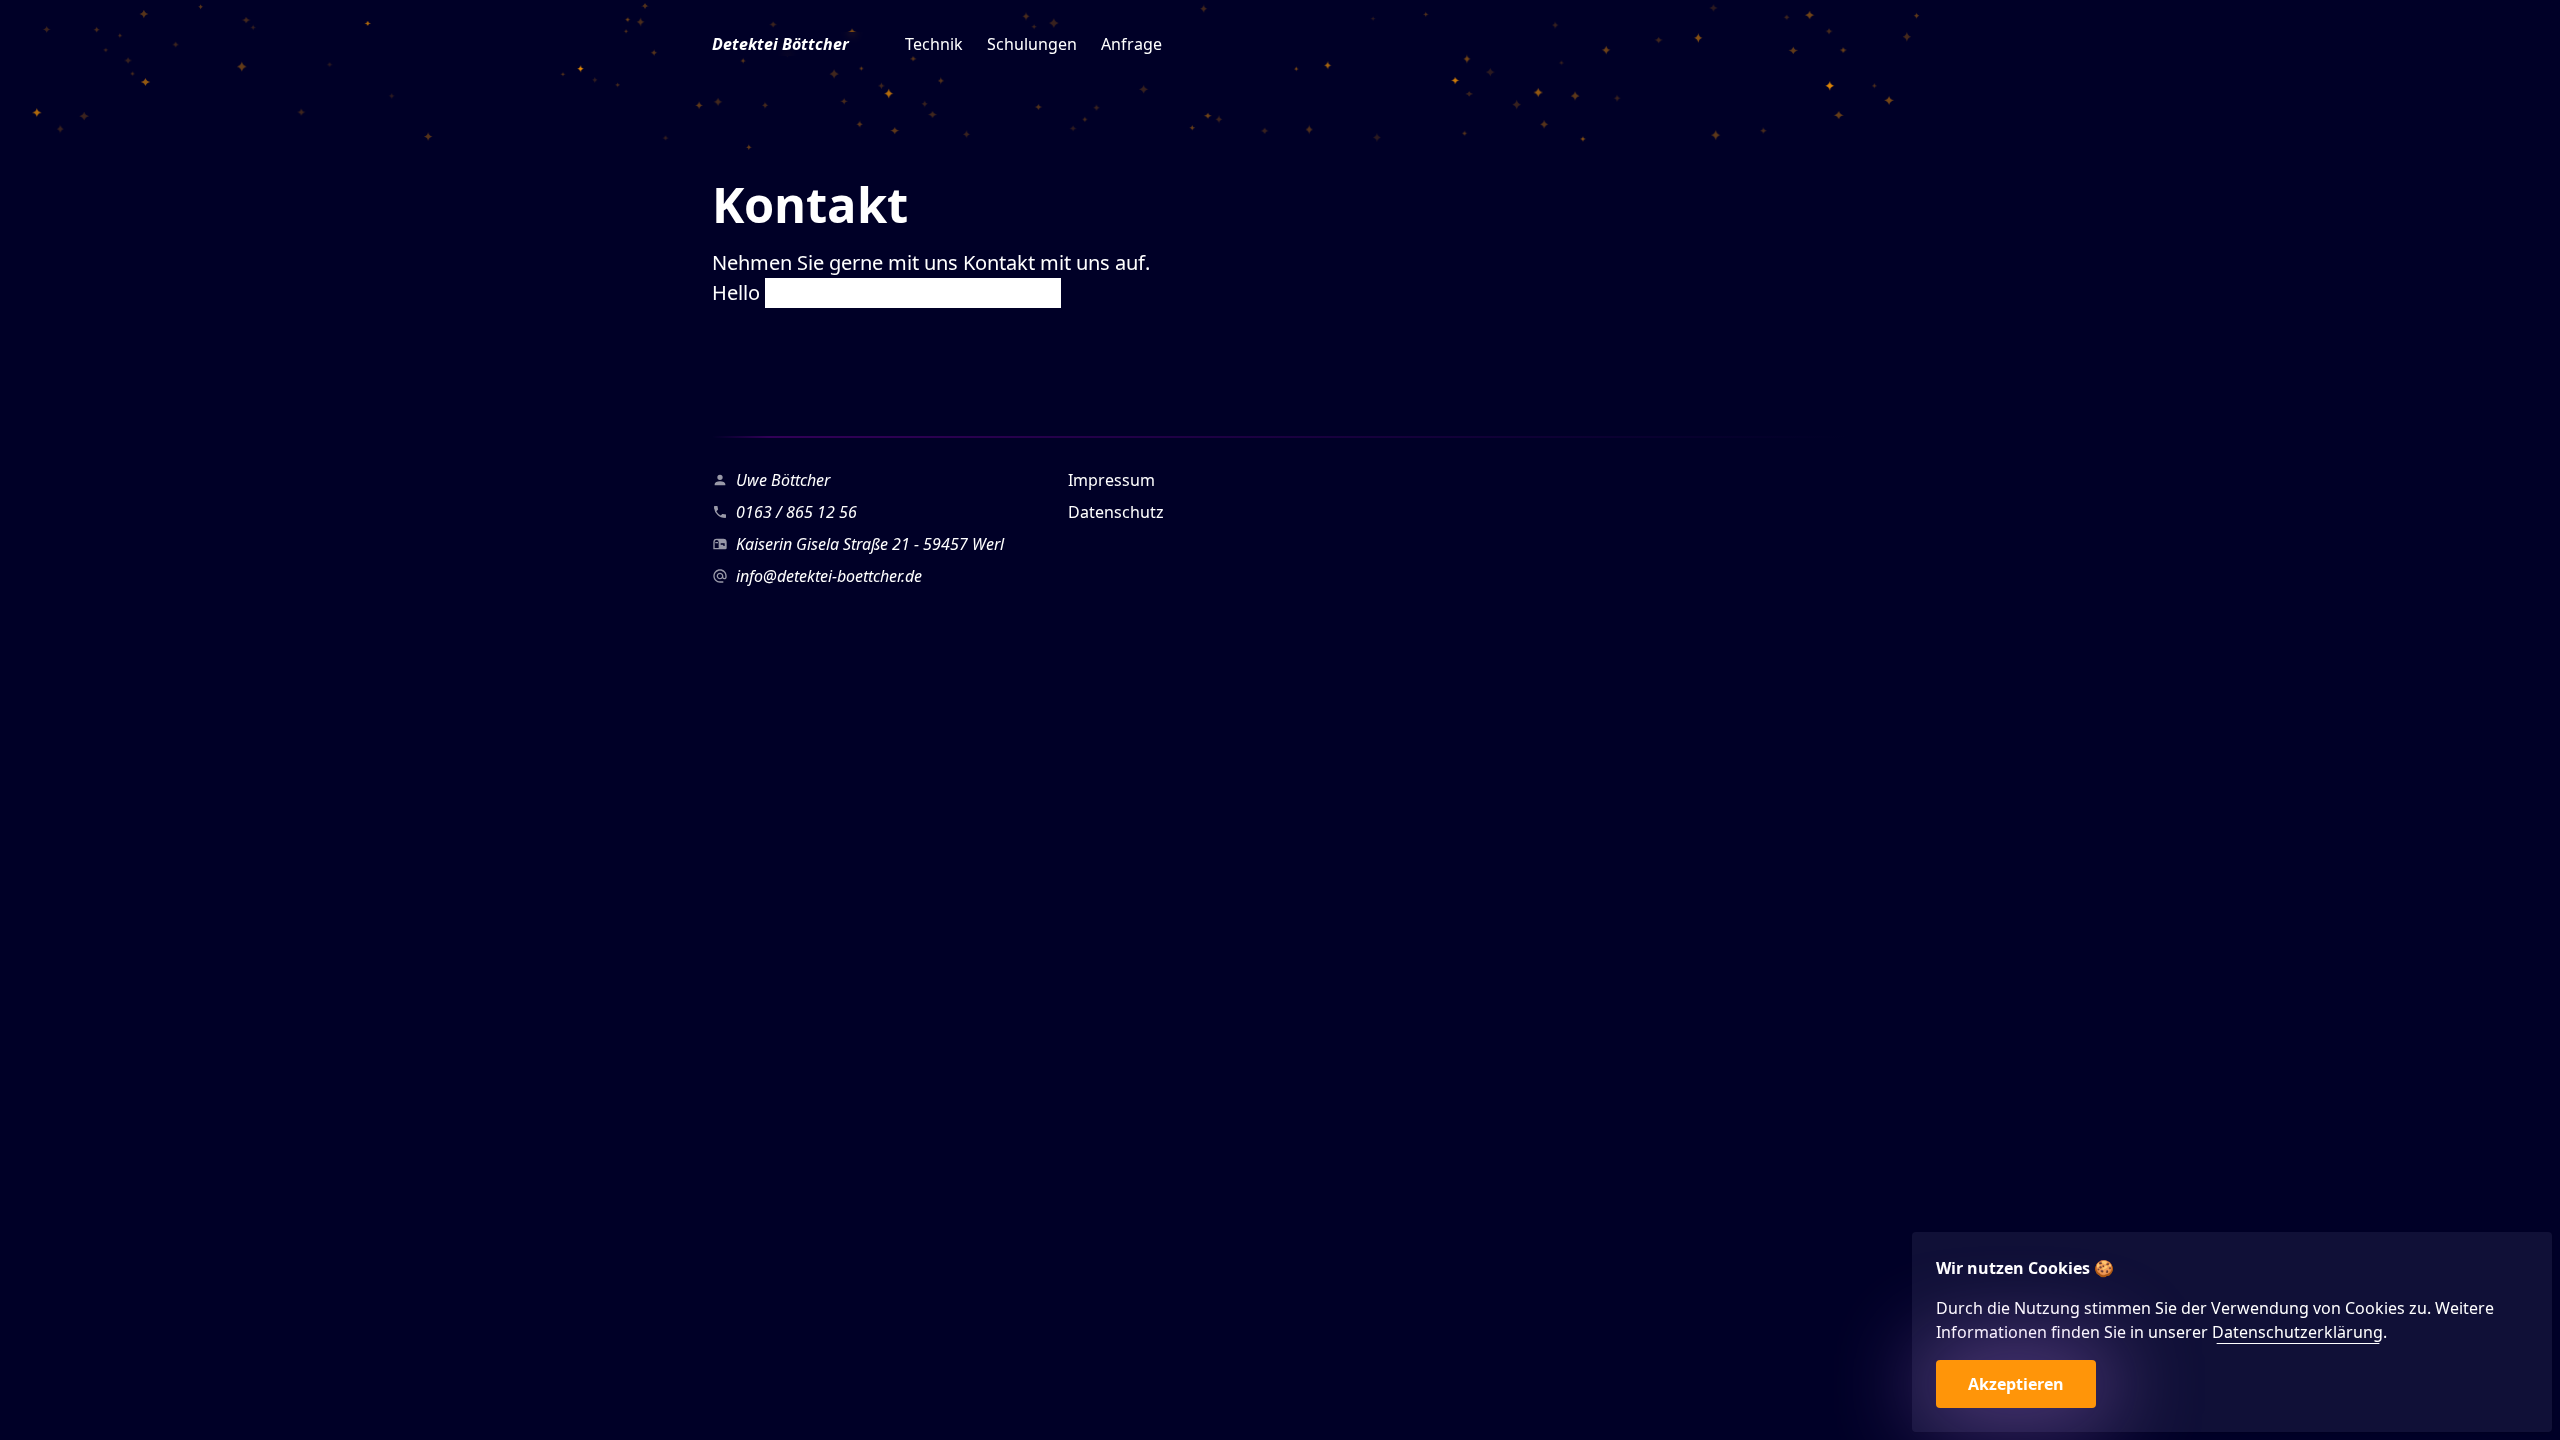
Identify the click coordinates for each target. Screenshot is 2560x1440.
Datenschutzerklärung (2297, 1332)
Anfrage (1131, 44)
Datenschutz (1116, 512)
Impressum (1111, 480)
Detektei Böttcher (780, 44)
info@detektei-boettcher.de (829, 576)
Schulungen (1032, 44)
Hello (738, 292)
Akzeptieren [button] (2016, 1384)
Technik (934, 44)
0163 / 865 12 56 (796, 512)
